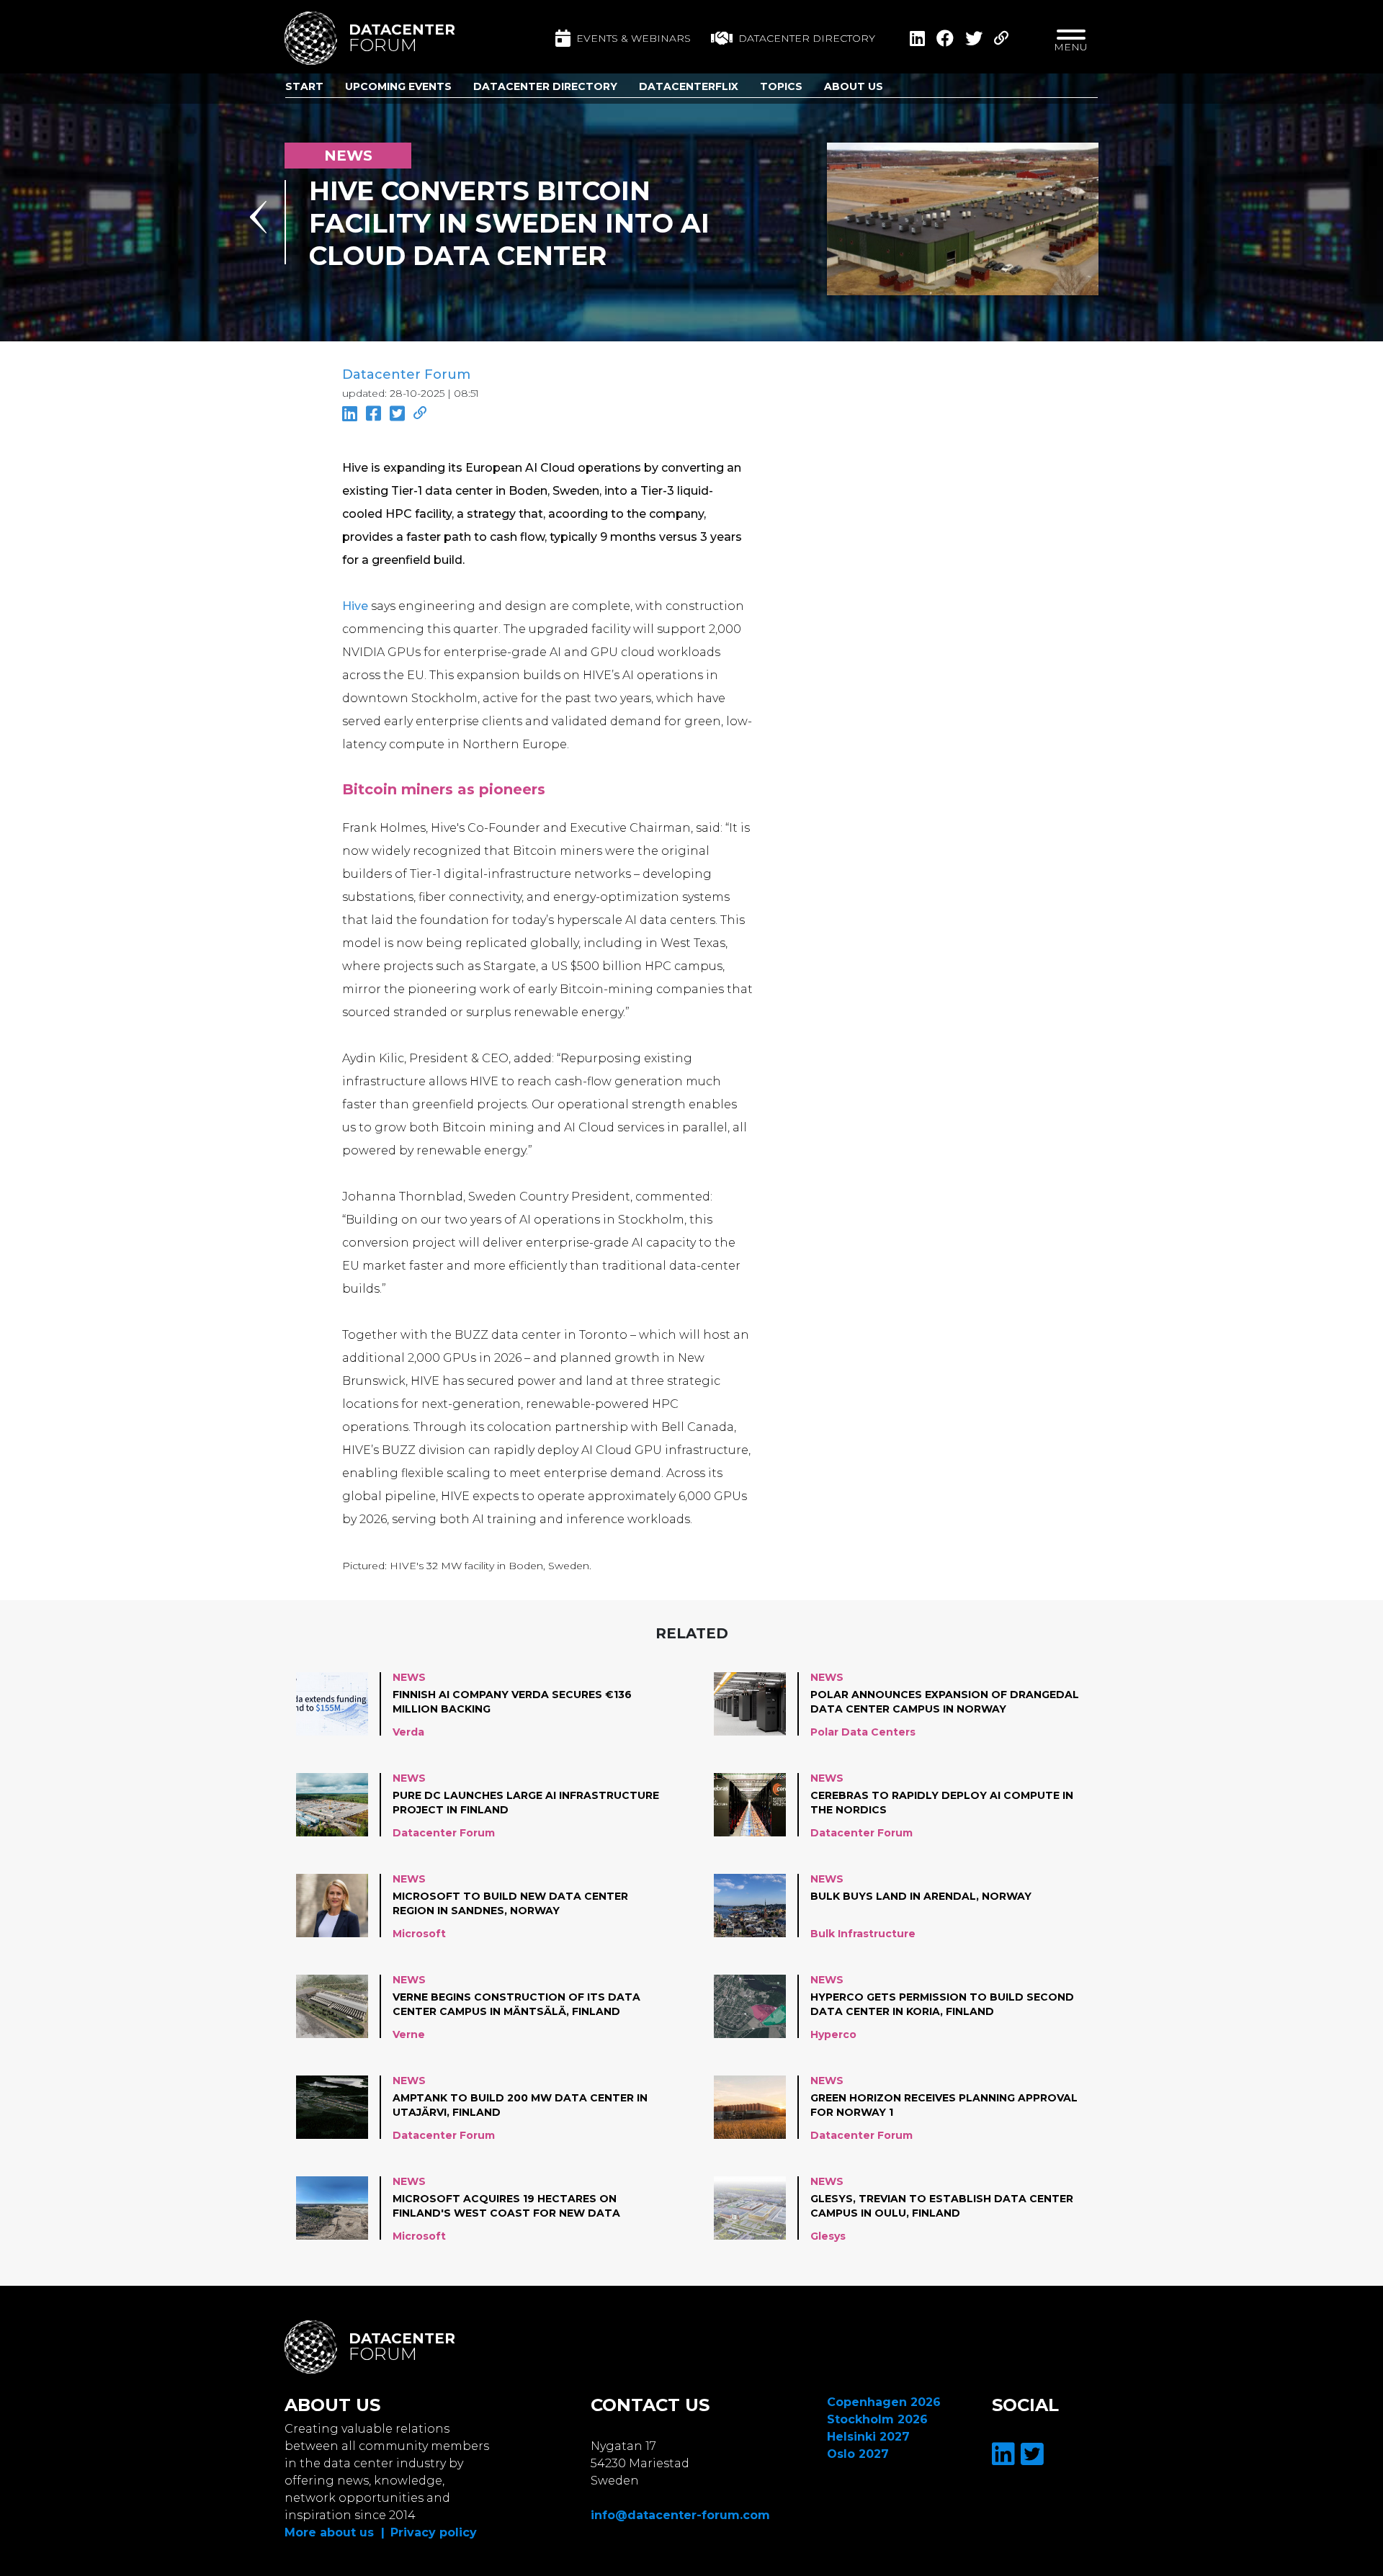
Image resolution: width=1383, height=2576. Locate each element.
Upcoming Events (398, 86)
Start (304, 86)
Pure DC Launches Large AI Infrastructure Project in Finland (526, 1803)
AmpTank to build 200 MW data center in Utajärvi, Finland (520, 2105)
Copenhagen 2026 (884, 2402)
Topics (781, 86)
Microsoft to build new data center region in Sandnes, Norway (510, 1903)
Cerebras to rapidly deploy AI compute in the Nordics (942, 1803)
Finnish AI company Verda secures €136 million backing (512, 1702)
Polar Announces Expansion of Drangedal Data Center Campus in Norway (945, 1702)
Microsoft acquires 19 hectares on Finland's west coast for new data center (506, 2207)
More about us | (335, 2532)
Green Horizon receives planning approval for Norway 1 (944, 2105)
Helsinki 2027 (868, 2437)
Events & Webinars (634, 38)
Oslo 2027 (858, 2454)
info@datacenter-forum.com (680, 2515)
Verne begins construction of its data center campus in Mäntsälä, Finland (516, 2004)
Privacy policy (434, 2532)
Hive (355, 606)
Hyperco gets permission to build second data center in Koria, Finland (942, 2004)
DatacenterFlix (689, 86)
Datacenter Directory (545, 86)
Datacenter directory (807, 38)
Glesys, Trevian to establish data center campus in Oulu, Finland (942, 2206)
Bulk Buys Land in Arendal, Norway (921, 1896)
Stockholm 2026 (877, 2419)
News (409, 1677)
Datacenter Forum (406, 374)
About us (854, 86)
